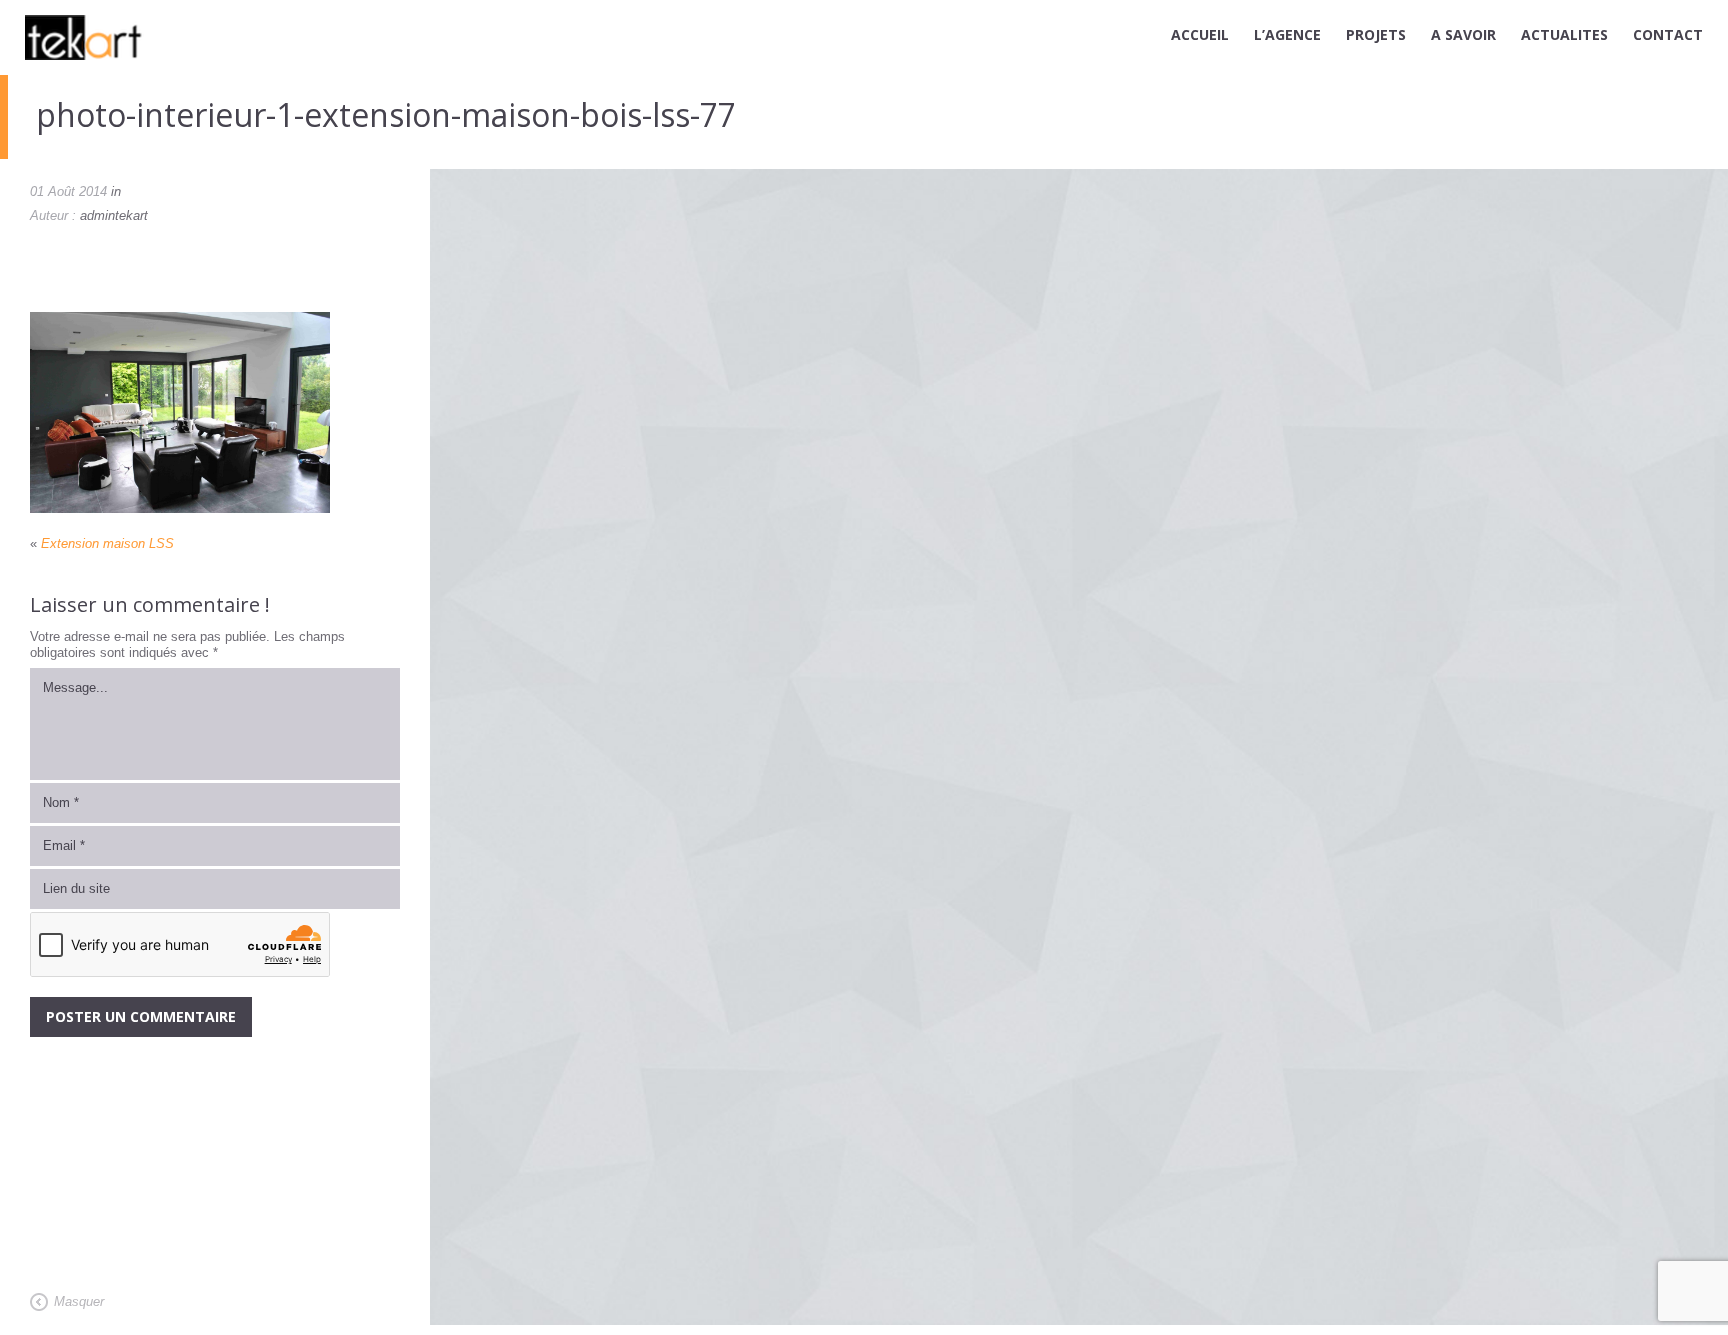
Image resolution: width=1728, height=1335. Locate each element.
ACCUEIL (1200, 34)
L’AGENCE (1287, 34)
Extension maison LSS (107, 543)
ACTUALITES (1564, 34)
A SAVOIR (1463, 34)
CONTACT (1668, 34)
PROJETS (1376, 34)
